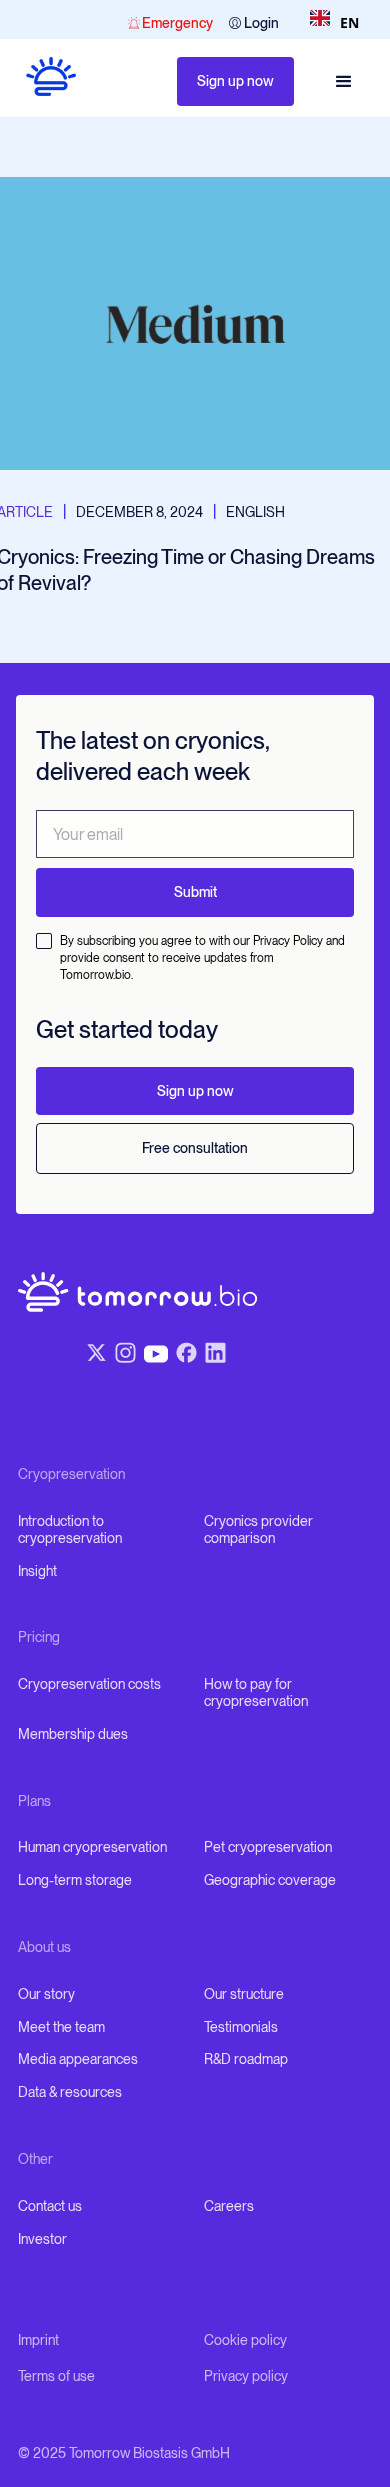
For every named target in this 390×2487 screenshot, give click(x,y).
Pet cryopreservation (268, 1847)
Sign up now (235, 81)
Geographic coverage (270, 1880)
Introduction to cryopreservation (70, 1529)
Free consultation (195, 1148)
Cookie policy (245, 2340)
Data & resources (70, 2092)
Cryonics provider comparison (258, 1529)
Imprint (38, 2340)
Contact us (50, 2206)
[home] (42, 81)
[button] (344, 82)
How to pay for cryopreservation (256, 1692)
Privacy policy (246, 2376)
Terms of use (56, 2376)
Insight (37, 1571)
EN (349, 22)
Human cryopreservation (92, 1847)
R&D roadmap (246, 2059)
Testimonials (241, 2027)
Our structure (244, 1994)
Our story (46, 1994)
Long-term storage (75, 1880)
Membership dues (73, 1734)
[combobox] (334, 23)
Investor (42, 2239)
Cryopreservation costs (89, 1684)
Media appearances (78, 2059)
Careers (229, 2206)
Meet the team (61, 2027)
